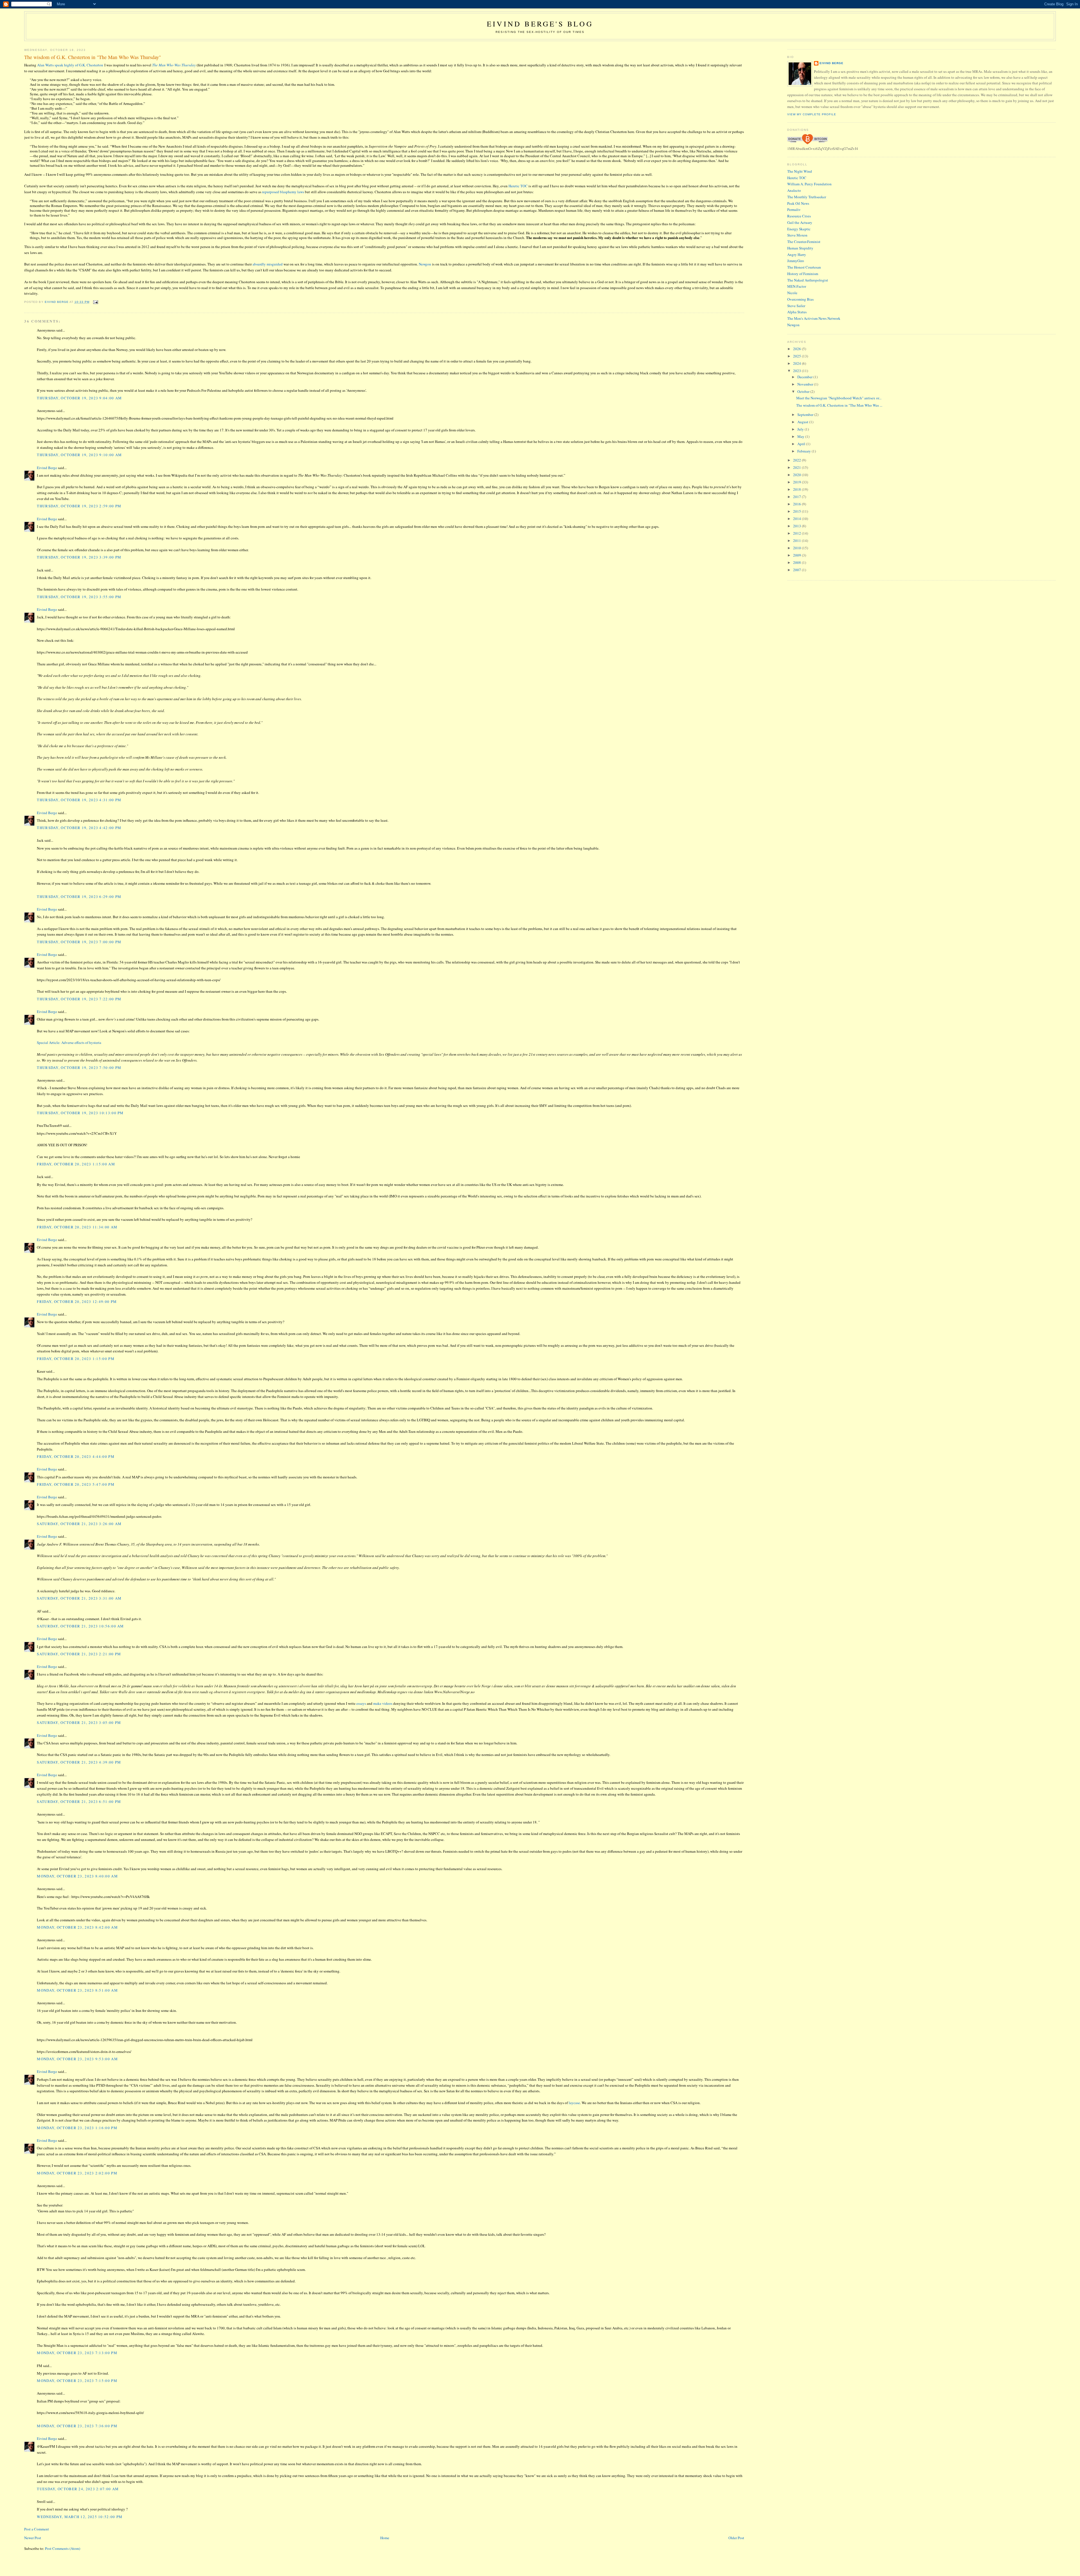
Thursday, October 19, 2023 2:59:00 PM (79, 506)
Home (385, 2538)
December (805, 377)
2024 (797, 363)
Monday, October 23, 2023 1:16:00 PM (77, 2128)
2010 (797, 548)
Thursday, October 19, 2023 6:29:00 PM (79, 897)
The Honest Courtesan (804, 267)
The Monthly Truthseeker (807, 197)
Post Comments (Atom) (63, 2548)
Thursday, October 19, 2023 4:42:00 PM (79, 828)
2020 (797, 475)
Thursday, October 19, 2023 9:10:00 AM (79, 455)
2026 (797, 349)
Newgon (425, 264)
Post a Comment (37, 2529)
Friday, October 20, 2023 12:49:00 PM (77, 1301)
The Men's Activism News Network (814, 318)
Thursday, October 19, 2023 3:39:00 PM (79, 557)
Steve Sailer (796, 306)
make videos (383, 1703)
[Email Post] (95, 302)
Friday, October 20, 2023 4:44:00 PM (76, 1456)
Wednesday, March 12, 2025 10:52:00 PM (80, 2517)
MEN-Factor (797, 286)
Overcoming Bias (800, 299)
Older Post (736, 2538)
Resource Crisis (799, 216)
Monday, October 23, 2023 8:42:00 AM (77, 1927)
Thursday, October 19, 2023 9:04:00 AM (79, 398)
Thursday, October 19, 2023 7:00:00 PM (79, 942)
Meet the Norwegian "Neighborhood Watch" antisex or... (839, 398)
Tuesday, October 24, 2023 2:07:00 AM (78, 2489)
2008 (797, 562)
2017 (797, 497)
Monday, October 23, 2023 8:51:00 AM (77, 1990)
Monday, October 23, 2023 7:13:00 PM (77, 2353)
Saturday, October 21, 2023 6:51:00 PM (79, 1802)
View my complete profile (812, 114)
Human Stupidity (800, 248)
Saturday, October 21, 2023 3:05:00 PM (79, 1722)
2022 (797, 460)
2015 (797, 511)
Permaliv (794, 210)
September (806, 415)
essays (361, 1703)
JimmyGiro (796, 261)
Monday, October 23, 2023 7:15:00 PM (77, 2381)
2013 (797, 526)
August (803, 422)
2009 (797, 555)
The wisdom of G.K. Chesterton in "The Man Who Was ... (839, 405)
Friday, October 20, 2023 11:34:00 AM (77, 1227)
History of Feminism (803, 274)
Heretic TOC (518, 186)
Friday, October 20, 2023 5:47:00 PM (76, 1484)
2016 (797, 504)
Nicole (792, 293)
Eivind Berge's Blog (540, 24)
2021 (797, 467)
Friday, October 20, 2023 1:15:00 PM (76, 1359)
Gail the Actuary (800, 222)
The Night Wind (800, 171)
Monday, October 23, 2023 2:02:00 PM (77, 2173)
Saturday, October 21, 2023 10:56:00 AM (80, 1626)
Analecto (794, 190)
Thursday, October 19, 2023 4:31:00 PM (79, 800)
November (806, 384)
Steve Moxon (797, 235)
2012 (797, 533)
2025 (797, 356)
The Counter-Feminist (804, 242)
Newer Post (33, 2538)
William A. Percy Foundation (809, 184)
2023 (797, 371)
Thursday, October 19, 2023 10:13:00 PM (80, 1113)
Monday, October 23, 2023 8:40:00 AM (77, 1876)
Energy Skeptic (799, 229)
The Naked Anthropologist (808, 280)
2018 (797, 489)
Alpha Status (797, 312)
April (802, 444)
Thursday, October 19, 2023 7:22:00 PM (79, 999)
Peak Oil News (798, 203)
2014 (797, 519)
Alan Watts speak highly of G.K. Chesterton (70, 65)
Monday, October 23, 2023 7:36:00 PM (77, 2426)
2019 (797, 482)
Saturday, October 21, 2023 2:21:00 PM (79, 1654)
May (801, 436)
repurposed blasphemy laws (283, 192)
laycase (574, 2103)
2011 (797, 541)
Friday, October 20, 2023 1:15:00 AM (76, 1164)
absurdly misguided (268, 264)
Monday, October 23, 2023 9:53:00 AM (77, 2059)
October (804, 391)
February (805, 451)
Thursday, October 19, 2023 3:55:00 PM (79, 597)
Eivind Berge (47, 468)
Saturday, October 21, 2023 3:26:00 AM (79, 1524)
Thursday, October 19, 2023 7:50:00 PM (79, 1068)
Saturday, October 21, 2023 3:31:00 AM (79, 1598)
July (801, 429)
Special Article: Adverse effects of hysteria (69, 1042)
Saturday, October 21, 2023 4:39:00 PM (79, 1762)
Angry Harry (797, 255)
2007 (797, 570)
